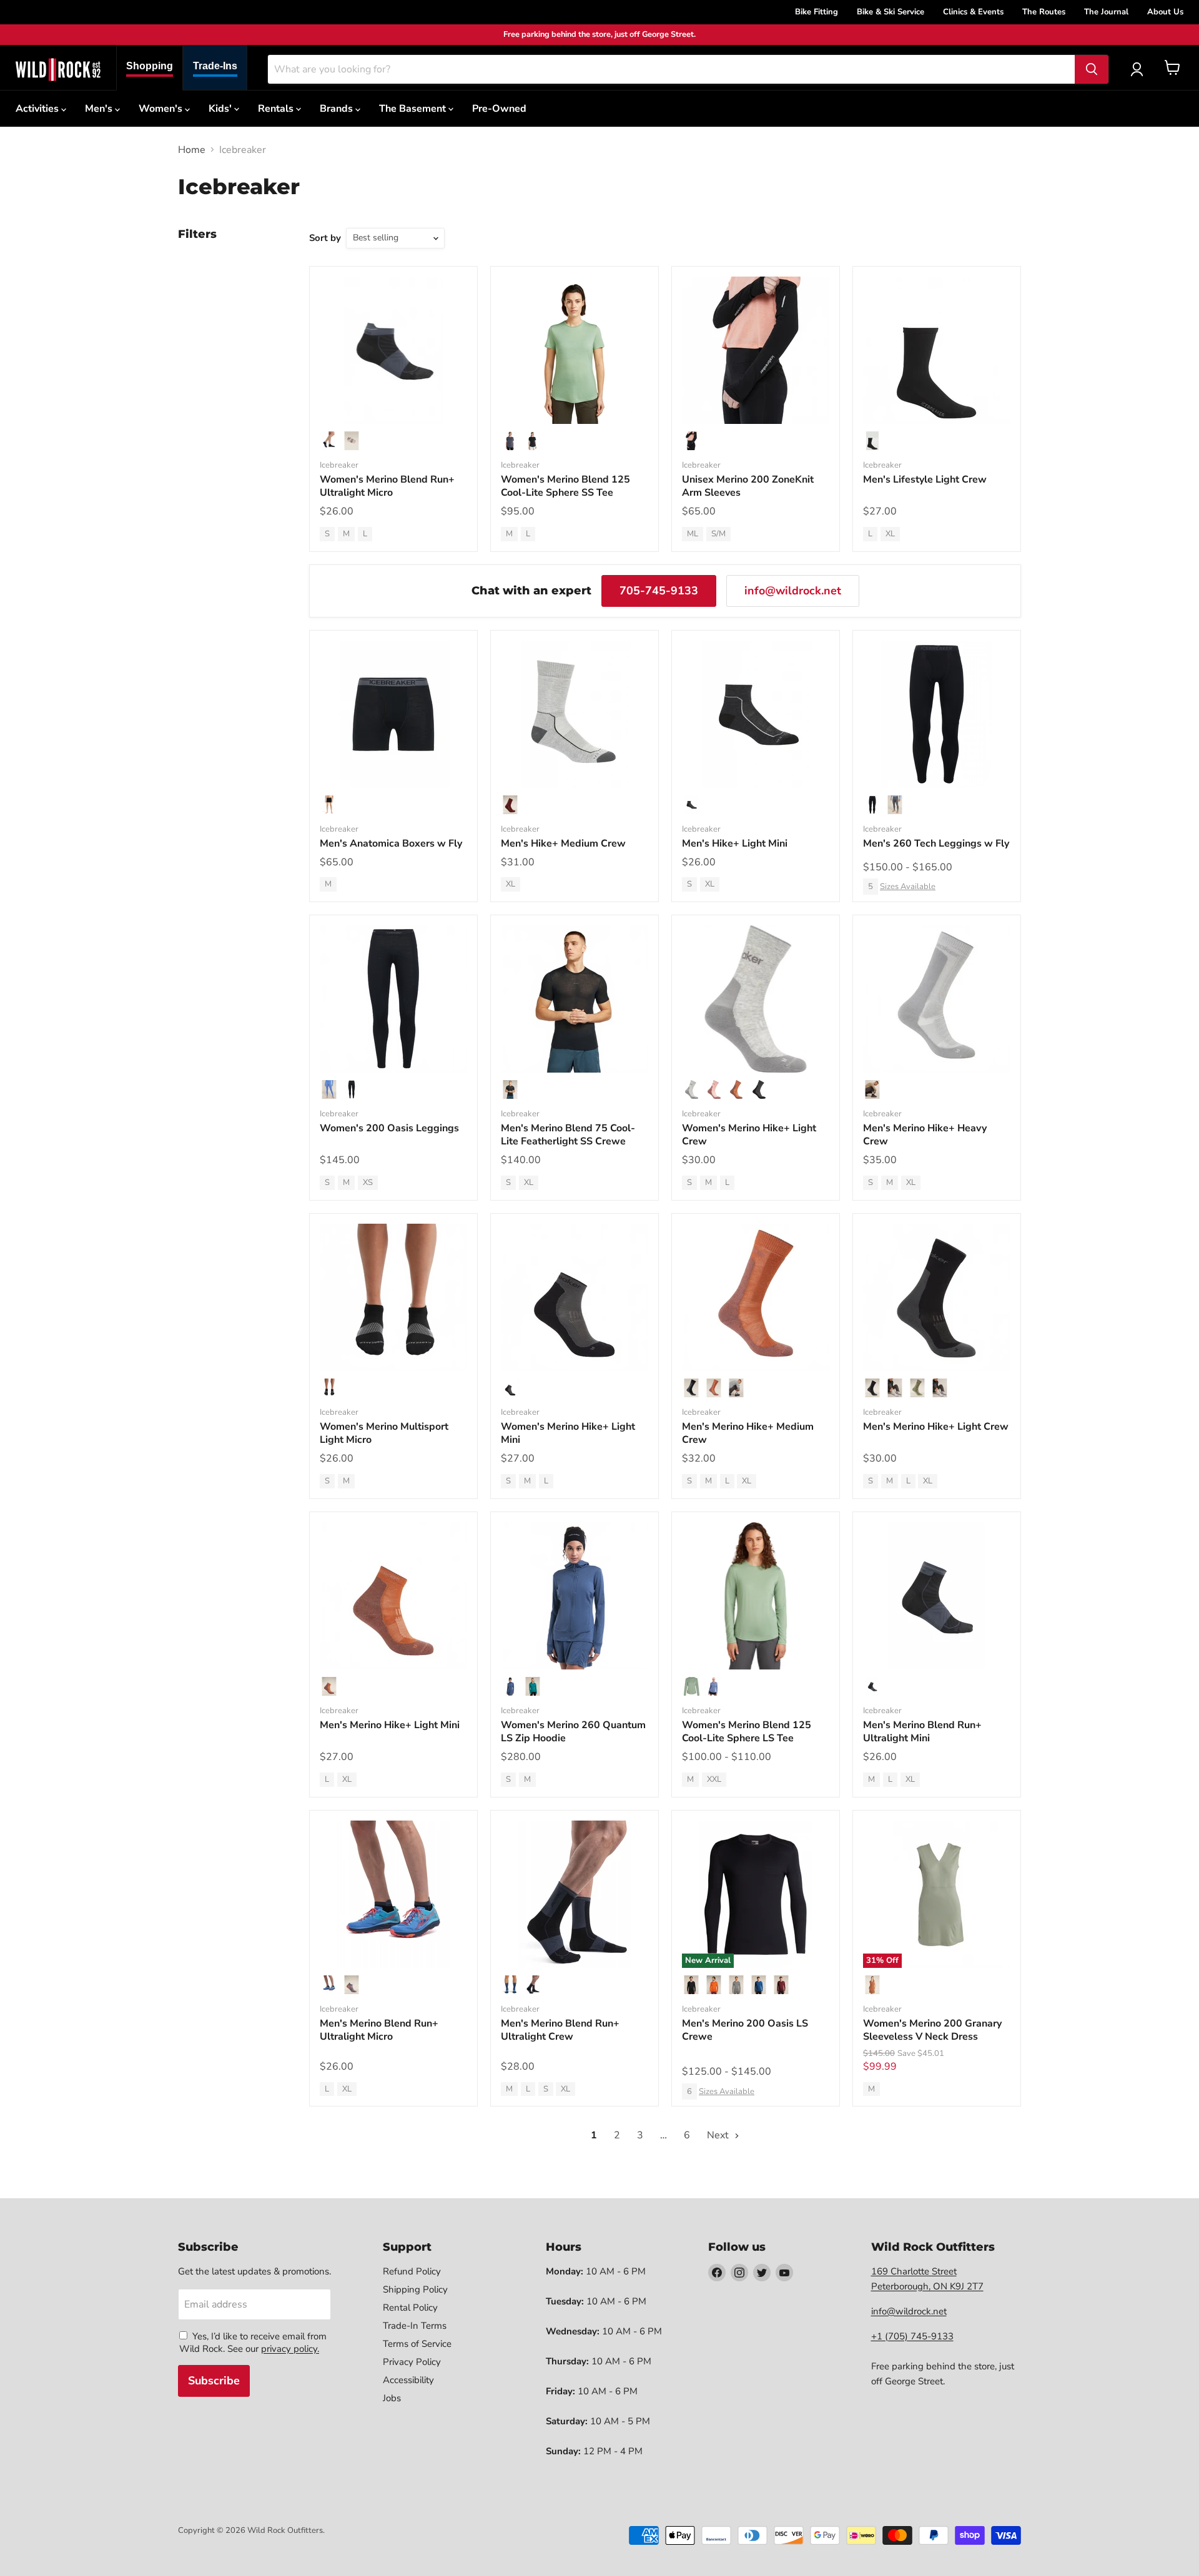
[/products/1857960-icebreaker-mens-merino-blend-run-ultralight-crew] (575, 1894)
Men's (100, 109)
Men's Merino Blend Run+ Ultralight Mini (922, 1732)
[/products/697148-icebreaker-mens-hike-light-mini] (756, 714)
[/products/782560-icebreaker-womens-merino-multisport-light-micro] (393, 1297)
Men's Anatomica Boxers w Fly (391, 843)
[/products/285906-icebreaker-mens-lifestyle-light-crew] (937, 350)
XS (368, 1182)
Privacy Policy (412, 2362)
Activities (38, 109)
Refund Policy (412, 2271)
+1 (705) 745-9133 (912, 2336)
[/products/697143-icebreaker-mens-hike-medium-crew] (575, 714)
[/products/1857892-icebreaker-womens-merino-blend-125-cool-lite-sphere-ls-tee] (756, 1596)
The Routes (1044, 12)
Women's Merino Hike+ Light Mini (568, 1433)
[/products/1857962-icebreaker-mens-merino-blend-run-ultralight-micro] (393, 1894)
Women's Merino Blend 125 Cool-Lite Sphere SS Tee (565, 486)
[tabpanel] (58, 69)
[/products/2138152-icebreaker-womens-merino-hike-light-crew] (756, 999)
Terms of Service (417, 2344)
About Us (1165, 12)
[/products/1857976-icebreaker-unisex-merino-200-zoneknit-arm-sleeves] (756, 350)
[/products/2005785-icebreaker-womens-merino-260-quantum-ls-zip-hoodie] (575, 1596)
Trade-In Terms (415, 2326)
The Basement (414, 109)
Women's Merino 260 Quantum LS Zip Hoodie (573, 1732)
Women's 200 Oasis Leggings (389, 1128)
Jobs (392, 2398)
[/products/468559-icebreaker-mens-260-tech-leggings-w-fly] (937, 714)
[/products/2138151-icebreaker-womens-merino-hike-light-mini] (575, 1297)
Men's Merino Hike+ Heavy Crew (925, 1135)
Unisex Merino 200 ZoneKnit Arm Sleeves (748, 486)
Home (192, 150)
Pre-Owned (499, 109)
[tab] (150, 68)
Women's (162, 109)
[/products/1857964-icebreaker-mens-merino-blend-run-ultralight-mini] (937, 1596)
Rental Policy (410, 2308)
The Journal (1106, 12)
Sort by (325, 238)
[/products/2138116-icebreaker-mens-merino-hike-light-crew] (937, 1297)
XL (890, 534)
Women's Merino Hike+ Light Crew (749, 1135)
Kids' (221, 109)
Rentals (277, 109)
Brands (338, 109)
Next (719, 2135)
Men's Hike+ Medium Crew (563, 843)
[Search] (1092, 69)
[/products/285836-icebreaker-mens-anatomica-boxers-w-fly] (393, 714)
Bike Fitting (817, 12)
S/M (718, 534)
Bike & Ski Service (891, 12)
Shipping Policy (415, 2289)
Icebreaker (339, 465)
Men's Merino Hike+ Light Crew (936, 1427)
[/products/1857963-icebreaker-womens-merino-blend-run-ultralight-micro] (393, 350)
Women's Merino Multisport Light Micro (384, 1433)
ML (693, 534)
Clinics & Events (973, 12)
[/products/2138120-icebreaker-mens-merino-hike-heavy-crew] (937, 999)
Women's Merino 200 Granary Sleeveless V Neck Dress (932, 2030)
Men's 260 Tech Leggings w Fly (936, 843)
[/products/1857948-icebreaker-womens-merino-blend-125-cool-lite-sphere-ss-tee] (575, 350)
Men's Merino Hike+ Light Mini (390, 1725)
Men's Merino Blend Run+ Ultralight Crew (560, 2030)
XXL (714, 1779)
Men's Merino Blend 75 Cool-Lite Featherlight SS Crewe (568, 1135)
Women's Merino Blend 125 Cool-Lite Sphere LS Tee (747, 1732)
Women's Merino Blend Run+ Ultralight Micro (387, 486)
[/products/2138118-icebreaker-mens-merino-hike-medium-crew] (756, 1297)
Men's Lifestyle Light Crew (925, 479)
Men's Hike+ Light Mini (735, 843)
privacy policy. (290, 2349)
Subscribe (214, 2381)
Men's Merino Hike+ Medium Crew (748, 1433)
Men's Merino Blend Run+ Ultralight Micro (379, 2030)
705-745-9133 (659, 591)
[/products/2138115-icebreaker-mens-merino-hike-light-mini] (393, 1596)
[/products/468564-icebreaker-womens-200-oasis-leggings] (393, 999)
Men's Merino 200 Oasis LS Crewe (745, 2030)
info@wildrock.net (793, 591)
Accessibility (408, 2380)
